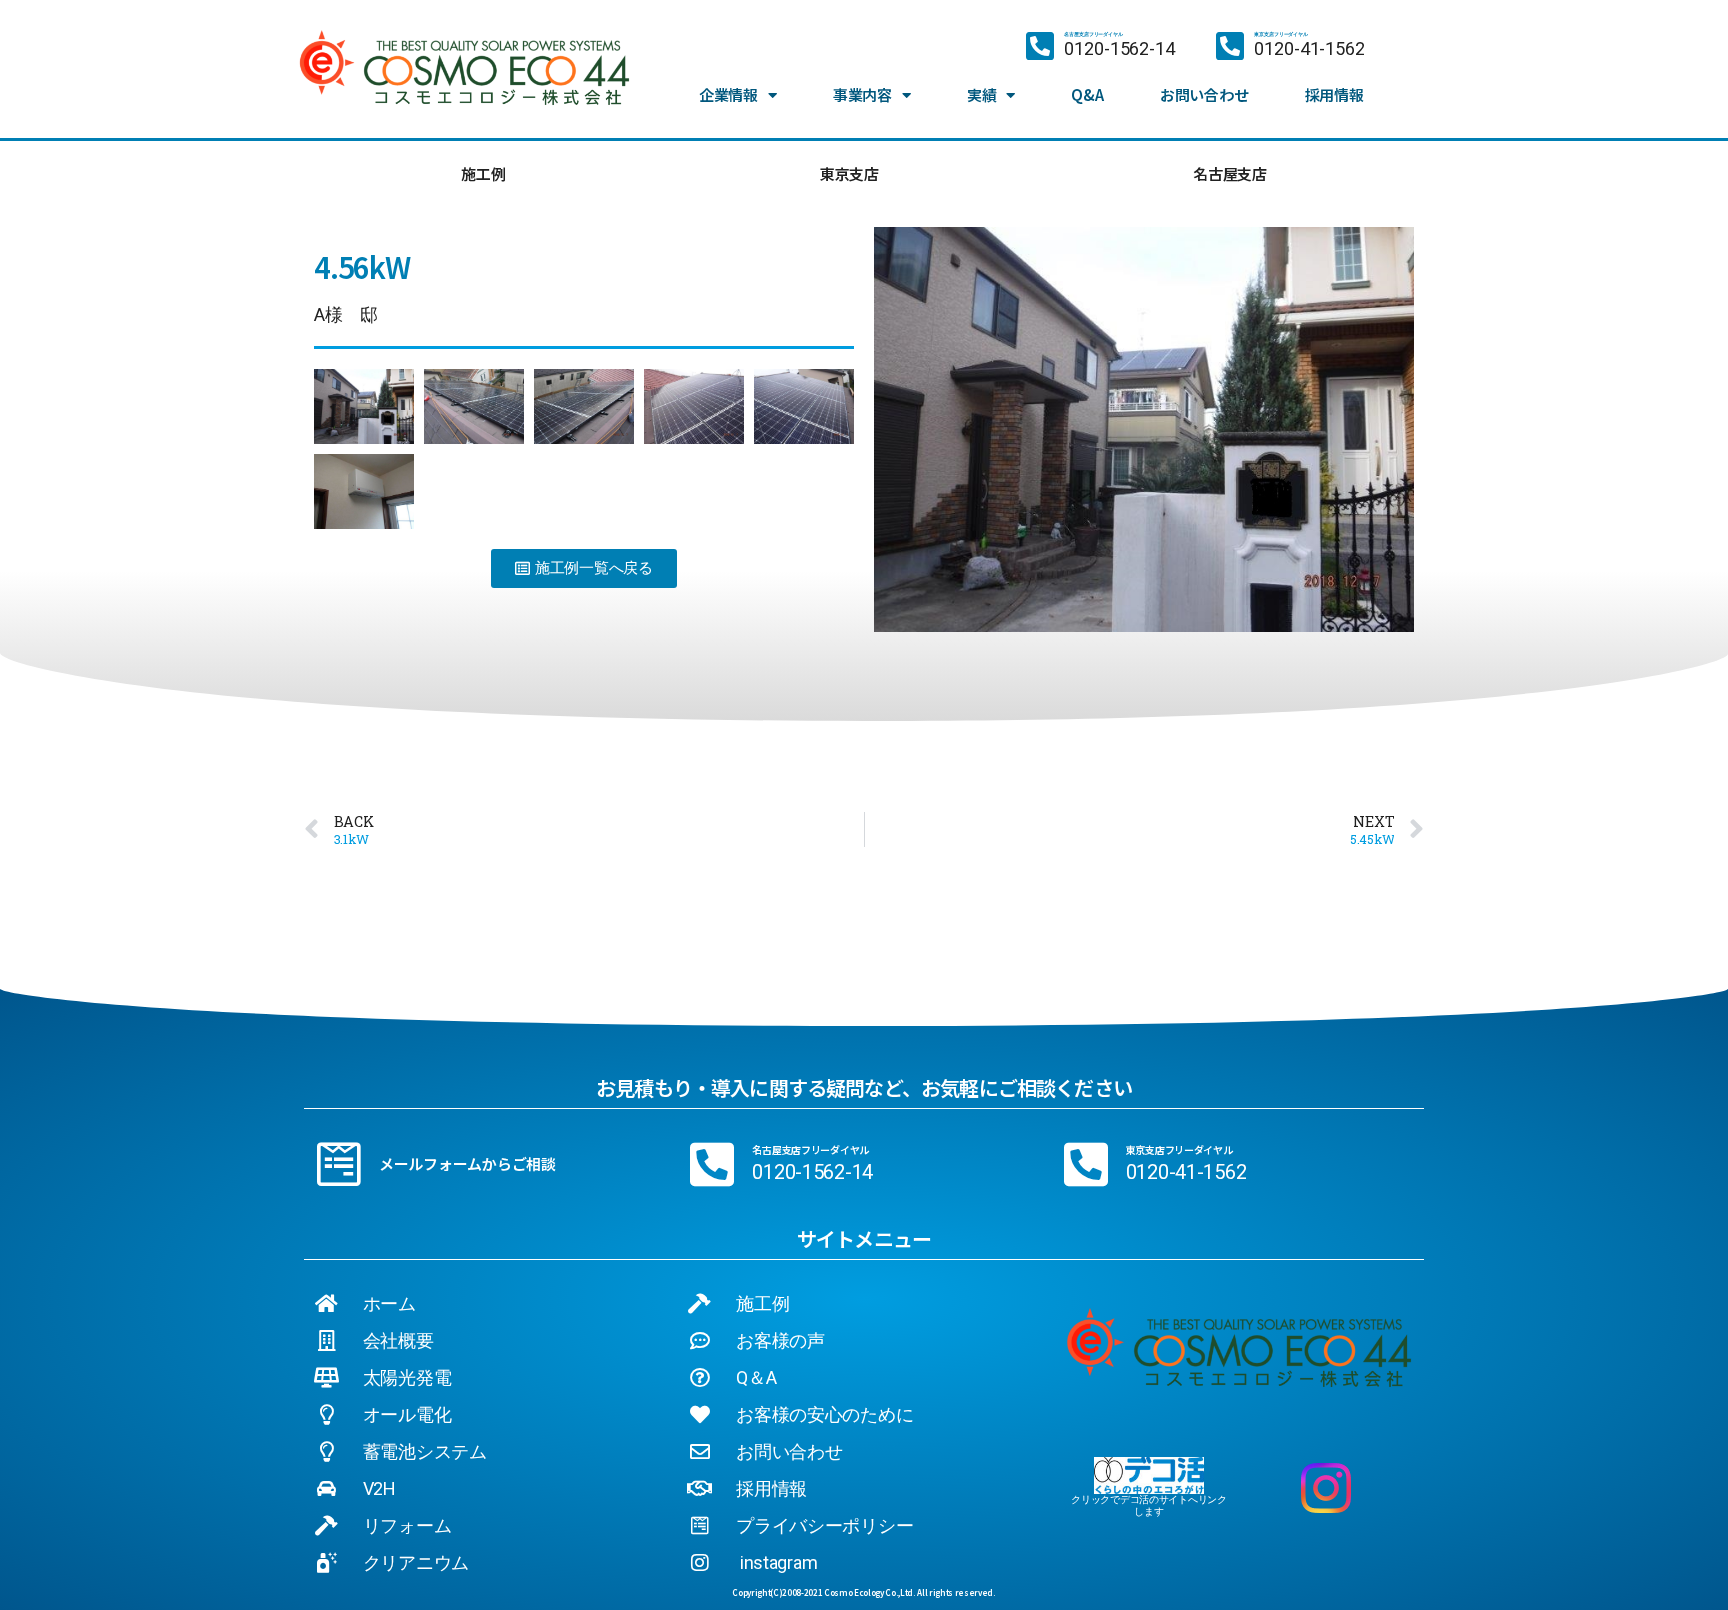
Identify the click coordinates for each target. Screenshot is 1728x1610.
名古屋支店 (1230, 173)
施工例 (483, 173)
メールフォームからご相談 (467, 1163)
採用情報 (1334, 94)
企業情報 (728, 94)
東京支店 (849, 173)
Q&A (1087, 94)
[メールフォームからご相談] (339, 1164)
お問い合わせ (1204, 94)
